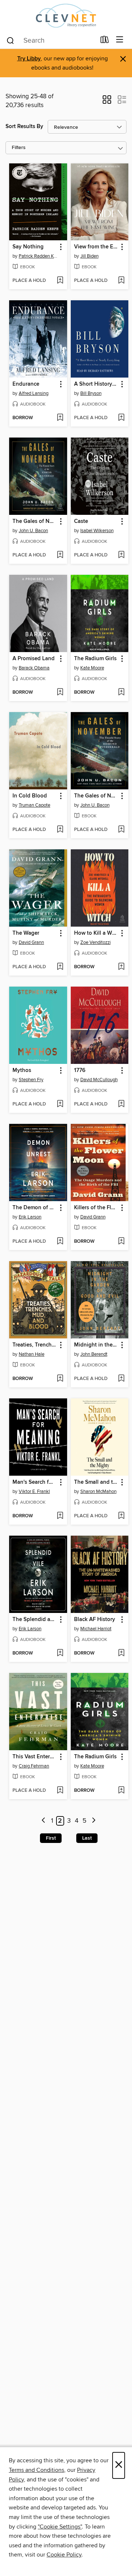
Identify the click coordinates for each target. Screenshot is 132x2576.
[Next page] (94, 1821)
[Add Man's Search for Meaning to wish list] (60, 1516)
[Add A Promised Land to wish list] (60, 693)
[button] (107, 102)
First (51, 1838)
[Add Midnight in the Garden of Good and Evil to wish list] (121, 1379)
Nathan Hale (32, 1354)
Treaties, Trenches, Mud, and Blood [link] (35, 1345)
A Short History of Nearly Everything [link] (96, 384)
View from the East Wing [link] (96, 247)
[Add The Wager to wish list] (60, 967)
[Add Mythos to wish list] (60, 1104)
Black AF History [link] (95, 1620)
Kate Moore (92, 668)
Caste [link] (81, 521)
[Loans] (105, 41)
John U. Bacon (33, 531)
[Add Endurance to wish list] (60, 418)
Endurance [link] (26, 384)
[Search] (10, 40)
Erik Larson (30, 1217)
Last (87, 1838)
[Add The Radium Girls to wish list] (121, 693)
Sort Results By (24, 126)
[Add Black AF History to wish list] (121, 1653)
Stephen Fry (31, 1080)
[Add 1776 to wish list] (121, 1104)
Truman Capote (34, 805)
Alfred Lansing (34, 393)
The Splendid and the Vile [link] (35, 1620)
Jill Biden (89, 256)
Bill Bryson (91, 393)
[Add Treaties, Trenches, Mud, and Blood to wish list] (60, 1379)
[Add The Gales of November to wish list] (60, 555)
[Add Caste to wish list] (121, 555)
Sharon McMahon (98, 1492)
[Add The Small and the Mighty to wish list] (121, 1516)
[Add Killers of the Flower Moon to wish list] (121, 1242)
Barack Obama (34, 668)
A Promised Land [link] (34, 659)
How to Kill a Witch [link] (96, 933)
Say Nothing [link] (28, 247)
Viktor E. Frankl (34, 1492)
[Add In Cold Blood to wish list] (60, 830)
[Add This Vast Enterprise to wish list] (60, 1791)
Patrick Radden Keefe (39, 256)
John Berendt (94, 1354)
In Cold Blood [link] (30, 796)
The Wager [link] (26, 933)
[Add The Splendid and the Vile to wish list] (60, 1653)
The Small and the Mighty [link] (96, 1482)
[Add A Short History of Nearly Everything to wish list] (121, 418)
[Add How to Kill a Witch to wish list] (121, 967)
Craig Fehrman (34, 1766)
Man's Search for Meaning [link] (35, 1482)
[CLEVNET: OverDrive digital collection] (66, 16)
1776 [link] (80, 1071)
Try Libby (29, 59)
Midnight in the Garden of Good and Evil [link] (96, 1345)
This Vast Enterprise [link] (35, 1757)
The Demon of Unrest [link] (35, 1208)
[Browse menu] (120, 40)
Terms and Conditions (36, 2470)
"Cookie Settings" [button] (60, 2527)
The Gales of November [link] (35, 521)
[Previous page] (43, 1821)
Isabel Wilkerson (97, 531)
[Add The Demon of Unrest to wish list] (60, 1242)
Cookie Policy (64, 2555)
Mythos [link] (22, 1071)
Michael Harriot (96, 1629)
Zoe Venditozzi (96, 942)
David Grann (31, 942)
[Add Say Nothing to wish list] (60, 281)
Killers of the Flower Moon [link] (96, 1208)
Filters (19, 148)
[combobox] (51, 40)
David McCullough (99, 1080)
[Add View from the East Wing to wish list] (121, 281)
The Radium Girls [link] (95, 659)
